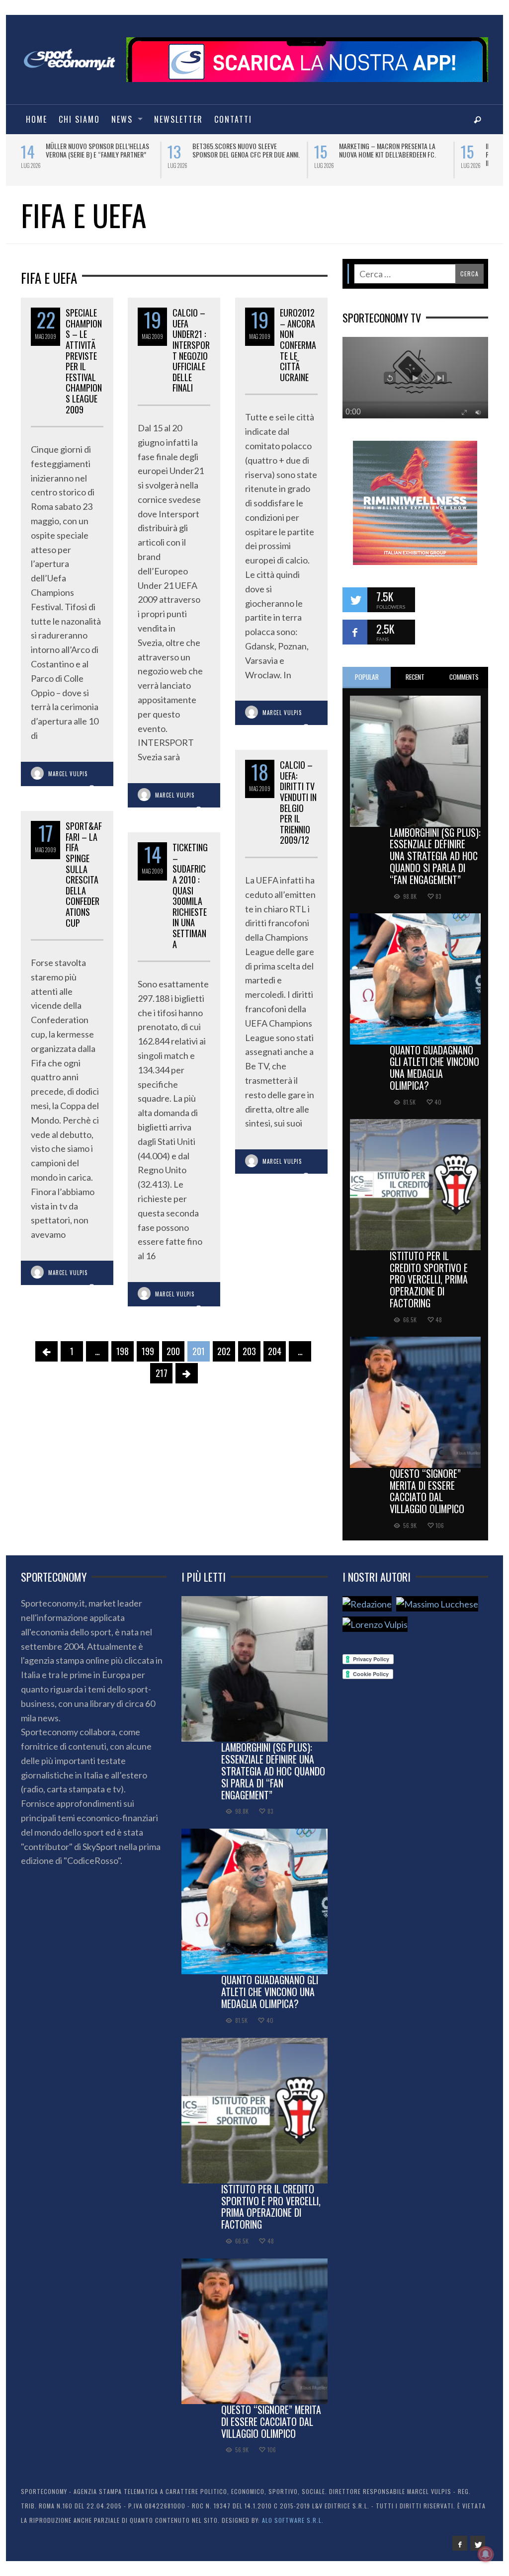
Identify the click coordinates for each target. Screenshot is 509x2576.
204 (275, 1351)
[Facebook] (460, 2543)
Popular (367, 677)
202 (224, 1351)
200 (173, 1351)
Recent (415, 677)
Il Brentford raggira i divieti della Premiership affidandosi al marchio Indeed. (442, 154)
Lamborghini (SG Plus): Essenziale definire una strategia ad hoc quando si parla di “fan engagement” (435, 856)
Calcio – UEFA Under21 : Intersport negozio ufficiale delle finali (191, 350)
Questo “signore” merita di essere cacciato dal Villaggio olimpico (427, 1491)
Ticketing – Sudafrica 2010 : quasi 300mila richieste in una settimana (190, 895)
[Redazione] (367, 1604)
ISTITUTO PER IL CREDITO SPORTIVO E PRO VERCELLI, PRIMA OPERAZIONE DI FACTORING (429, 1279)
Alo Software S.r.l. (293, 2520)
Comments (464, 677)
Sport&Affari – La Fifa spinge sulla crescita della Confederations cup (84, 874)
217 (162, 1373)
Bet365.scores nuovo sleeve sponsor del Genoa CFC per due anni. (150, 150)
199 (148, 1351)
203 (249, 1351)
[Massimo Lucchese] (437, 1604)
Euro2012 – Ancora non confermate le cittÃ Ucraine (298, 345)
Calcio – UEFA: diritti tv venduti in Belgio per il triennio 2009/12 (298, 802)
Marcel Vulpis (68, 774)
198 (123, 1351)
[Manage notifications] (486, 2554)
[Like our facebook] (355, 632)
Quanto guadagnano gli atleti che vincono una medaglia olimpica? (434, 1068)
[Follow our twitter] (355, 600)
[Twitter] (478, 2543)
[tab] (367, 678)
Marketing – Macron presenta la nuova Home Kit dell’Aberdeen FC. (291, 150)
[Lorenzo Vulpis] (375, 1624)
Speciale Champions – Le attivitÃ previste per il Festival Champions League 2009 (84, 361)
